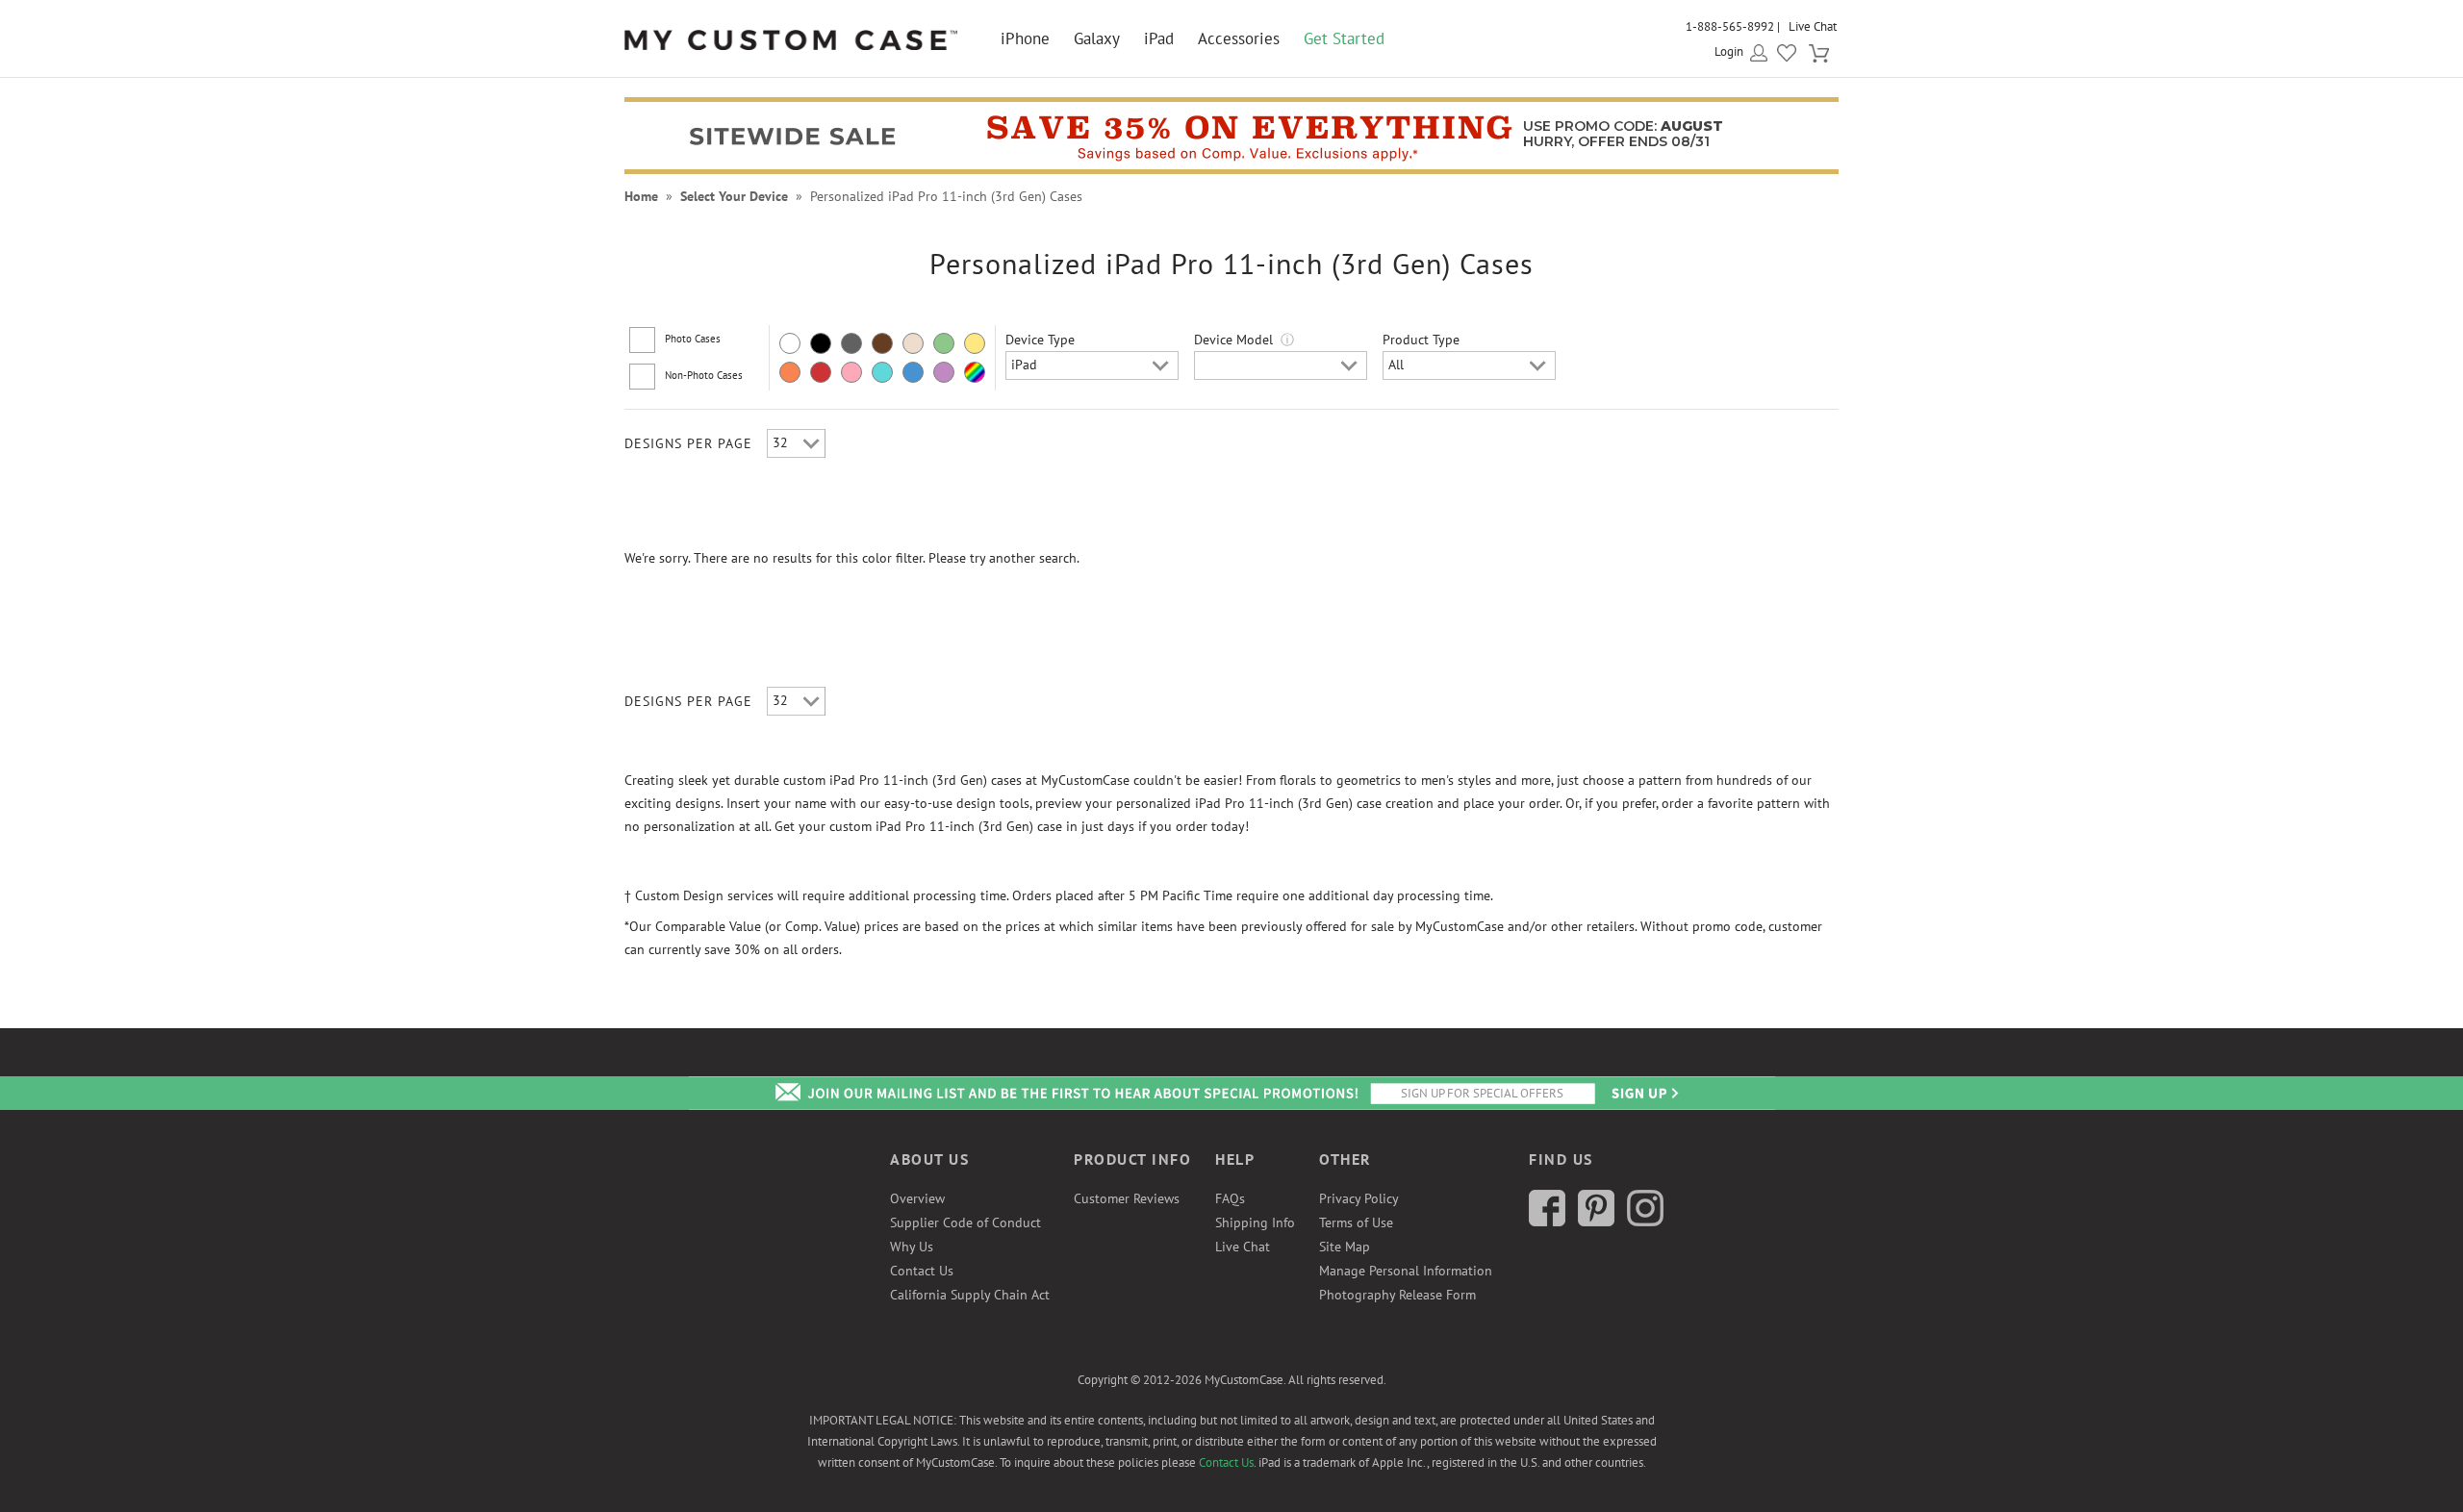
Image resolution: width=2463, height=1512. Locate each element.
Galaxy (1097, 38)
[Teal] (882, 372)
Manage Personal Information (1406, 1271)
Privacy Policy (1359, 1198)
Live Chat (1813, 26)
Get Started (1344, 38)
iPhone (1025, 38)
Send (1643, 1093)
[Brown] (882, 343)
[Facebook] (1547, 1222)
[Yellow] (975, 343)
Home (641, 196)
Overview (917, 1198)
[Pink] (851, 372)
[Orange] (790, 372)
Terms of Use (1356, 1222)
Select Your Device (734, 196)
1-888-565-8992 (1730, 26)
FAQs (1230, 1198)
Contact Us (922, 1271)
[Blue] (913, 372)
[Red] (821, 372)
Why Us (912, 1247)
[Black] (821, 343)
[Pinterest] (1596, 1222)
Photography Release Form (1397, 1295)
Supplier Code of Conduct (965, 1222)
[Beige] (913, 343)
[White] (790, 343)
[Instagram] (1645, 1222)
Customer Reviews (1127, 1198)
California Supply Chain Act (970, 1295)
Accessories (1239, 38)
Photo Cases (693, 339)
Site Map (1345, 1247)
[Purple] (944, 372)
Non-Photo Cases (704, 375)
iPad (1159, 38)
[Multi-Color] (975, 372)
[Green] (944, 343)
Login (1729, 51)
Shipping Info (1255, 1222)
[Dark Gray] (851, 343)
